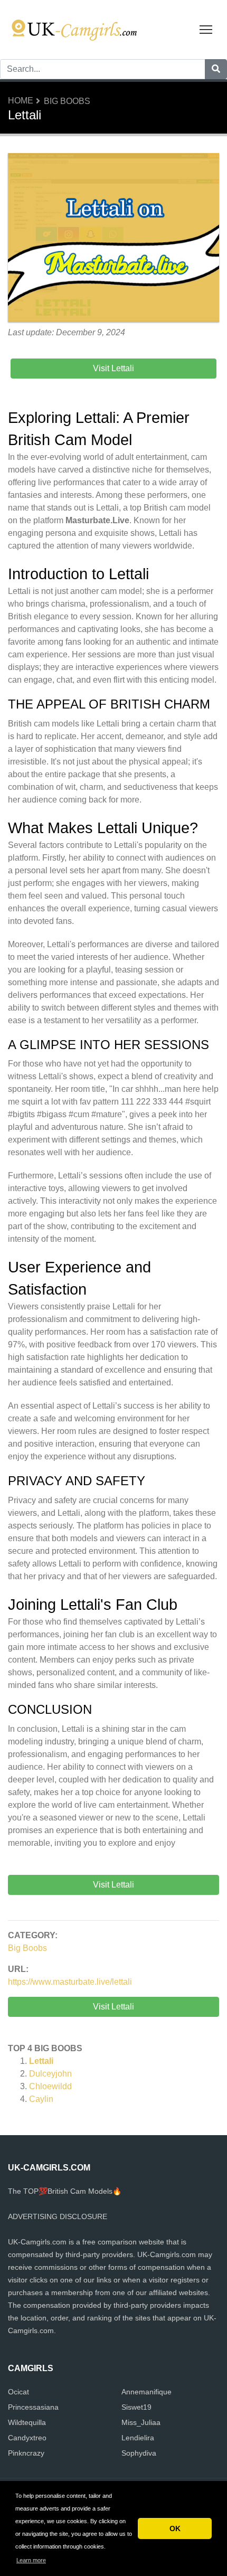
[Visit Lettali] (113, 239)
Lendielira (138, 2438)
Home (21, 101)
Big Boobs (67, 101)
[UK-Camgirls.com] (74, 29)
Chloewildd (50, 2086)
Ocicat (18, 2392)
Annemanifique (146, 2392)
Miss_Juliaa (141, 2422)
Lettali (41, 2061)
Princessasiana (33, 2407)
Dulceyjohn (50, 2074)
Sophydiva (139, 2453)
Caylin (41, 2099)
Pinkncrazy (26, 2453)
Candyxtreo (27, 2438)
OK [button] (175, 2528)
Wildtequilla (27, 2422)
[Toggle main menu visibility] (206, 29)
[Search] (216, 69)
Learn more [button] (31, 2560)
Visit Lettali (113, 2007)
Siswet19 (136, 2407)
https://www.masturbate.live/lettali (70, 1982)
